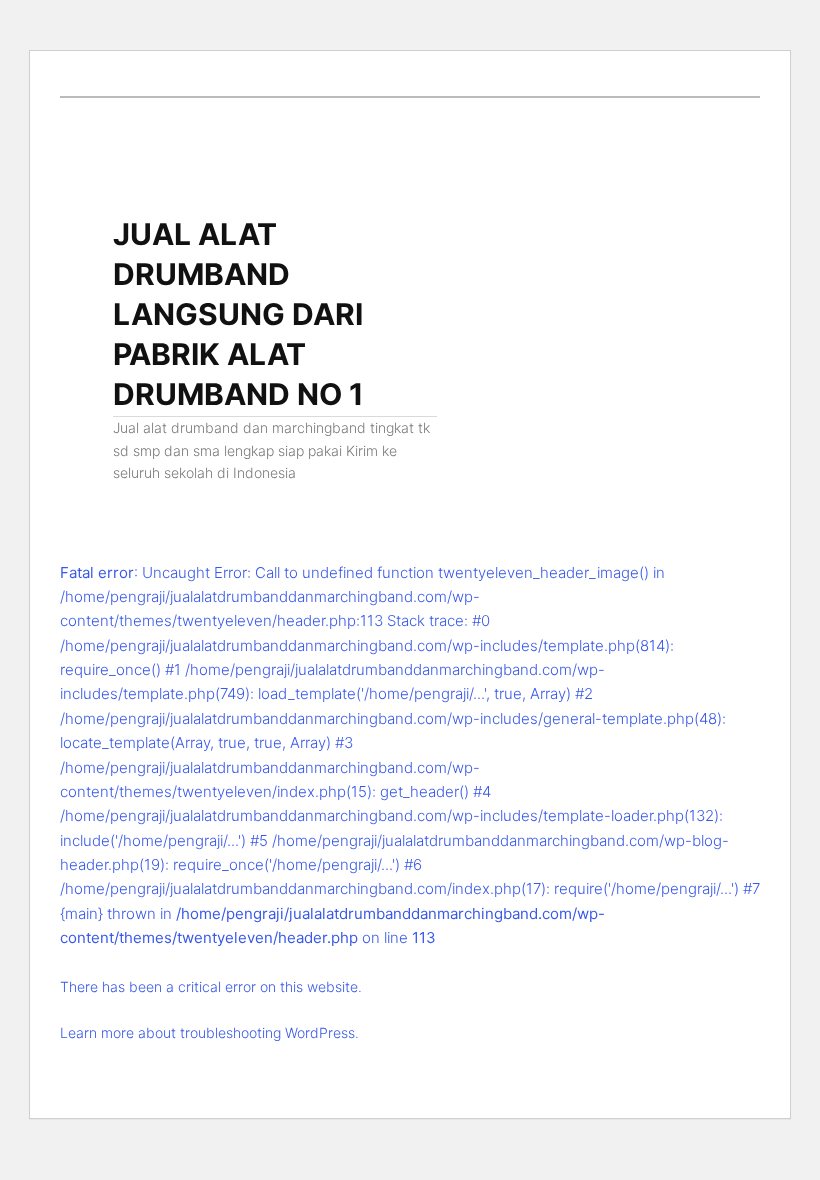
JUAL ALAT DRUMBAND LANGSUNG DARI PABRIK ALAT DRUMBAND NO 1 (238, 314)
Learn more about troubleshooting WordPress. (209, 1032)
